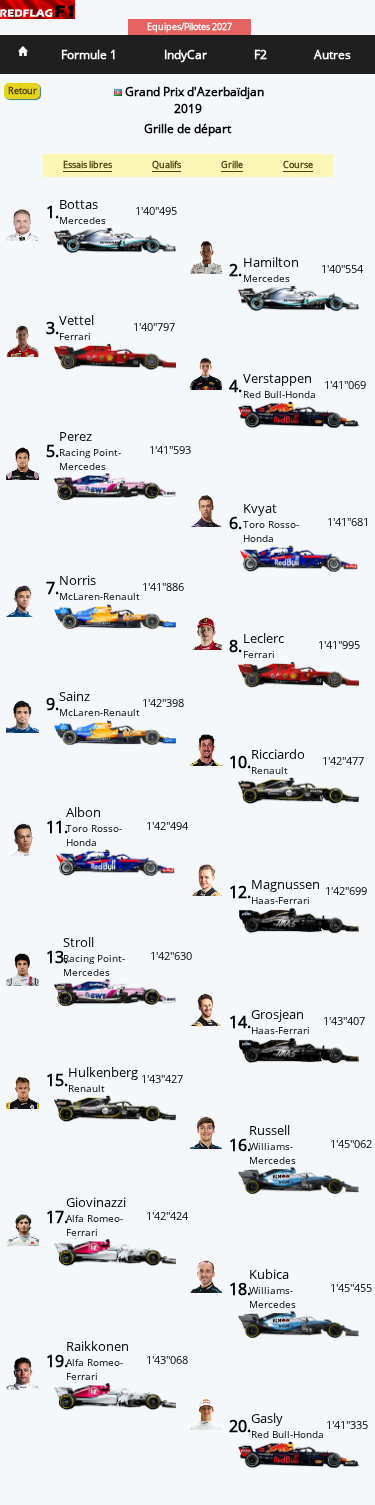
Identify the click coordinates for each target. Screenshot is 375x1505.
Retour (22, 91)
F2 (260, 54)
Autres (332, 54)
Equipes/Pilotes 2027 (189, 27)
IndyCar (185, 54)
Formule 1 (89, 54)
